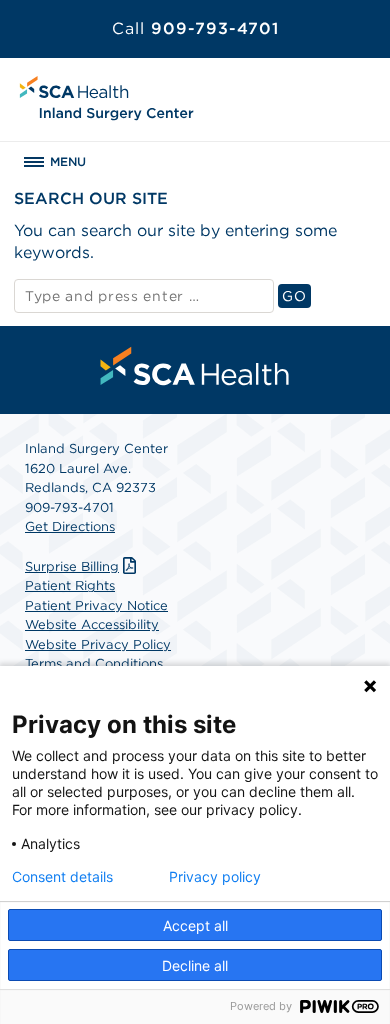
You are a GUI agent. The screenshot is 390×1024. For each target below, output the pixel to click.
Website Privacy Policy (98, 644)
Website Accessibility (92, 624)
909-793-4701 (195, 28)
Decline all (195, 965)
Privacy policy (215, 877)
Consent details (62, 877)
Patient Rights (70, 585)
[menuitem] (195, 366)
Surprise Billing (72, 566)
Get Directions (70, 526)
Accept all (195, 925)
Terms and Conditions (94, 663)
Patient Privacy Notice (96, 605)
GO (296, 295)
